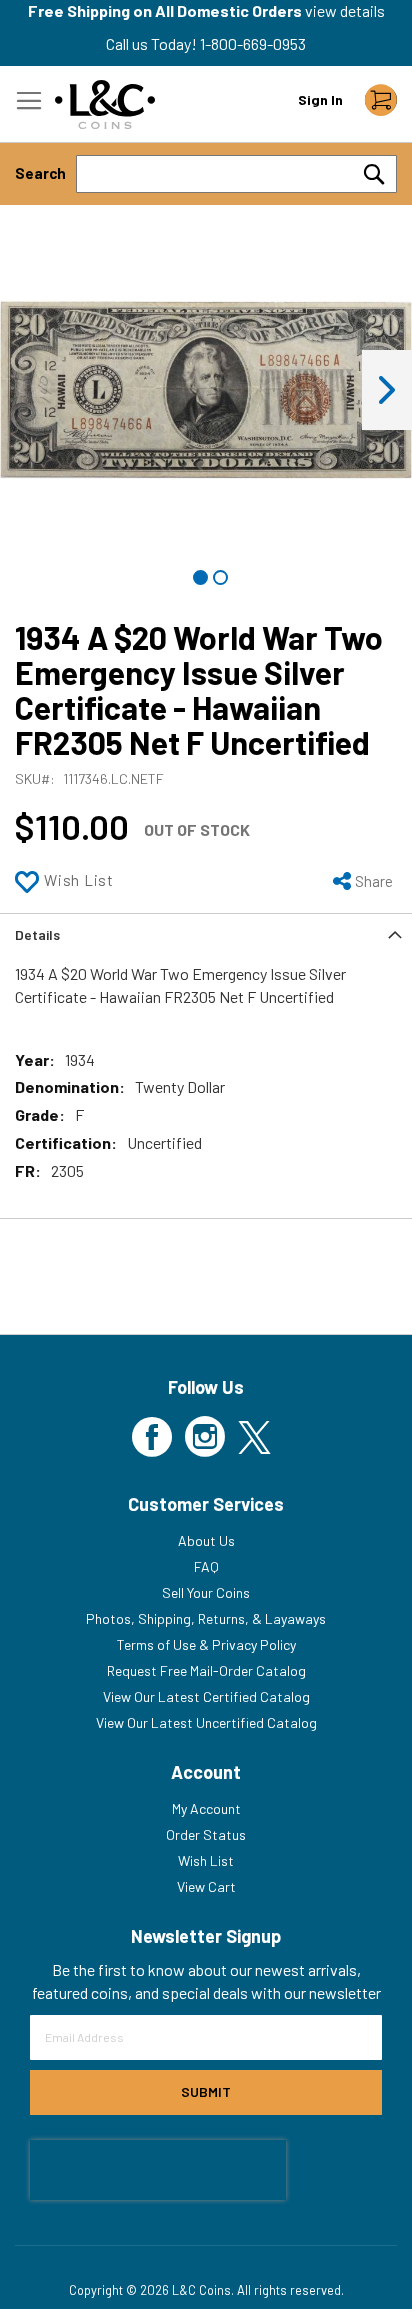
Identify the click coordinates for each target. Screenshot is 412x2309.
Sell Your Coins (206, 1592)
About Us (206, 1540)
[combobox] (236, 174)
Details (37, 934)
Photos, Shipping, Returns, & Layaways (206, 1618)
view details (345, 10)
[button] (387, 390)
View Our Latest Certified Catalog (206, 1696)
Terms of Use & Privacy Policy (206, 1644)
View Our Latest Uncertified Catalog (206, 1722)
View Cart (206, 1886)
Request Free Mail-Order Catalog (206, 1670)
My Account (206, 1808)
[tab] (206, 933)
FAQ (206, 1566)
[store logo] (105, 104)
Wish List (206, 1860)
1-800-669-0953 (253, 43)
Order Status (206, 1834)
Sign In (320, 99)
